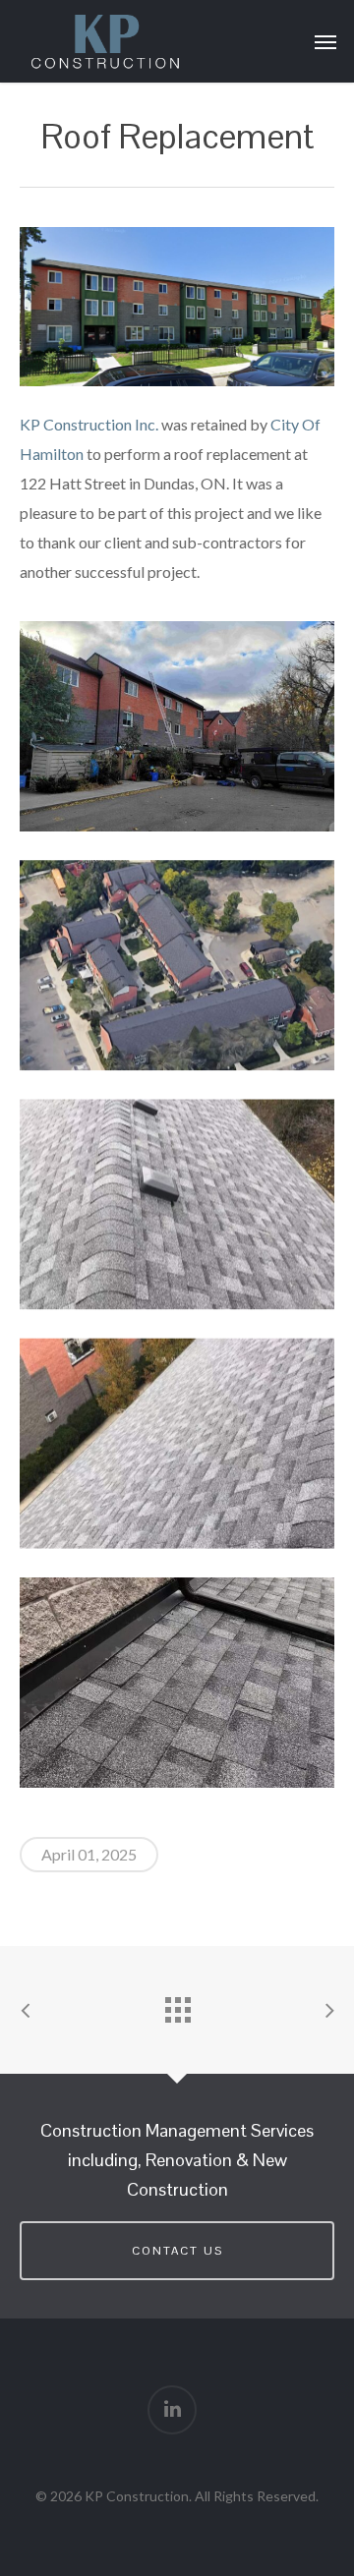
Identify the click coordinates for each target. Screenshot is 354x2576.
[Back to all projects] (177, 2005)
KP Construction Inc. (89, 424)
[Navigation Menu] (325, 41)
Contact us (177, 2251)
